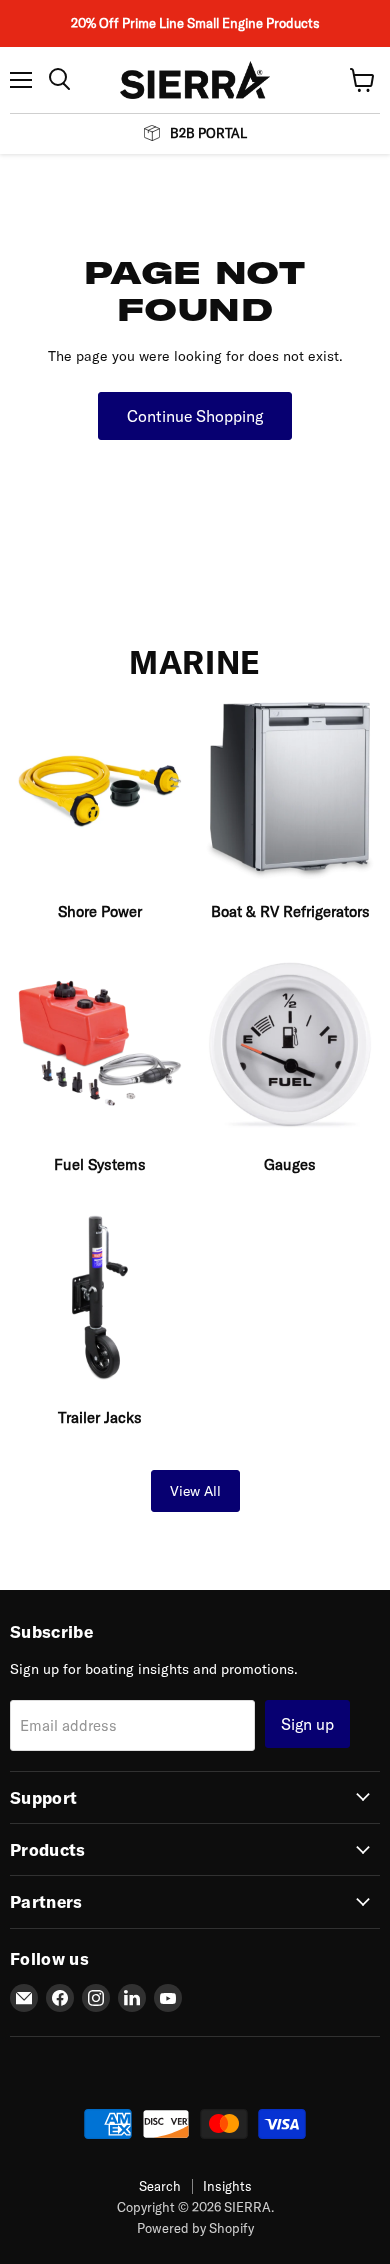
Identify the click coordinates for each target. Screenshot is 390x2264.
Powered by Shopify (195, 2228)
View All (195, 1491)
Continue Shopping (195, 416)
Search (160, 2186)
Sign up (307, 1724)
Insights (227, 2186)
